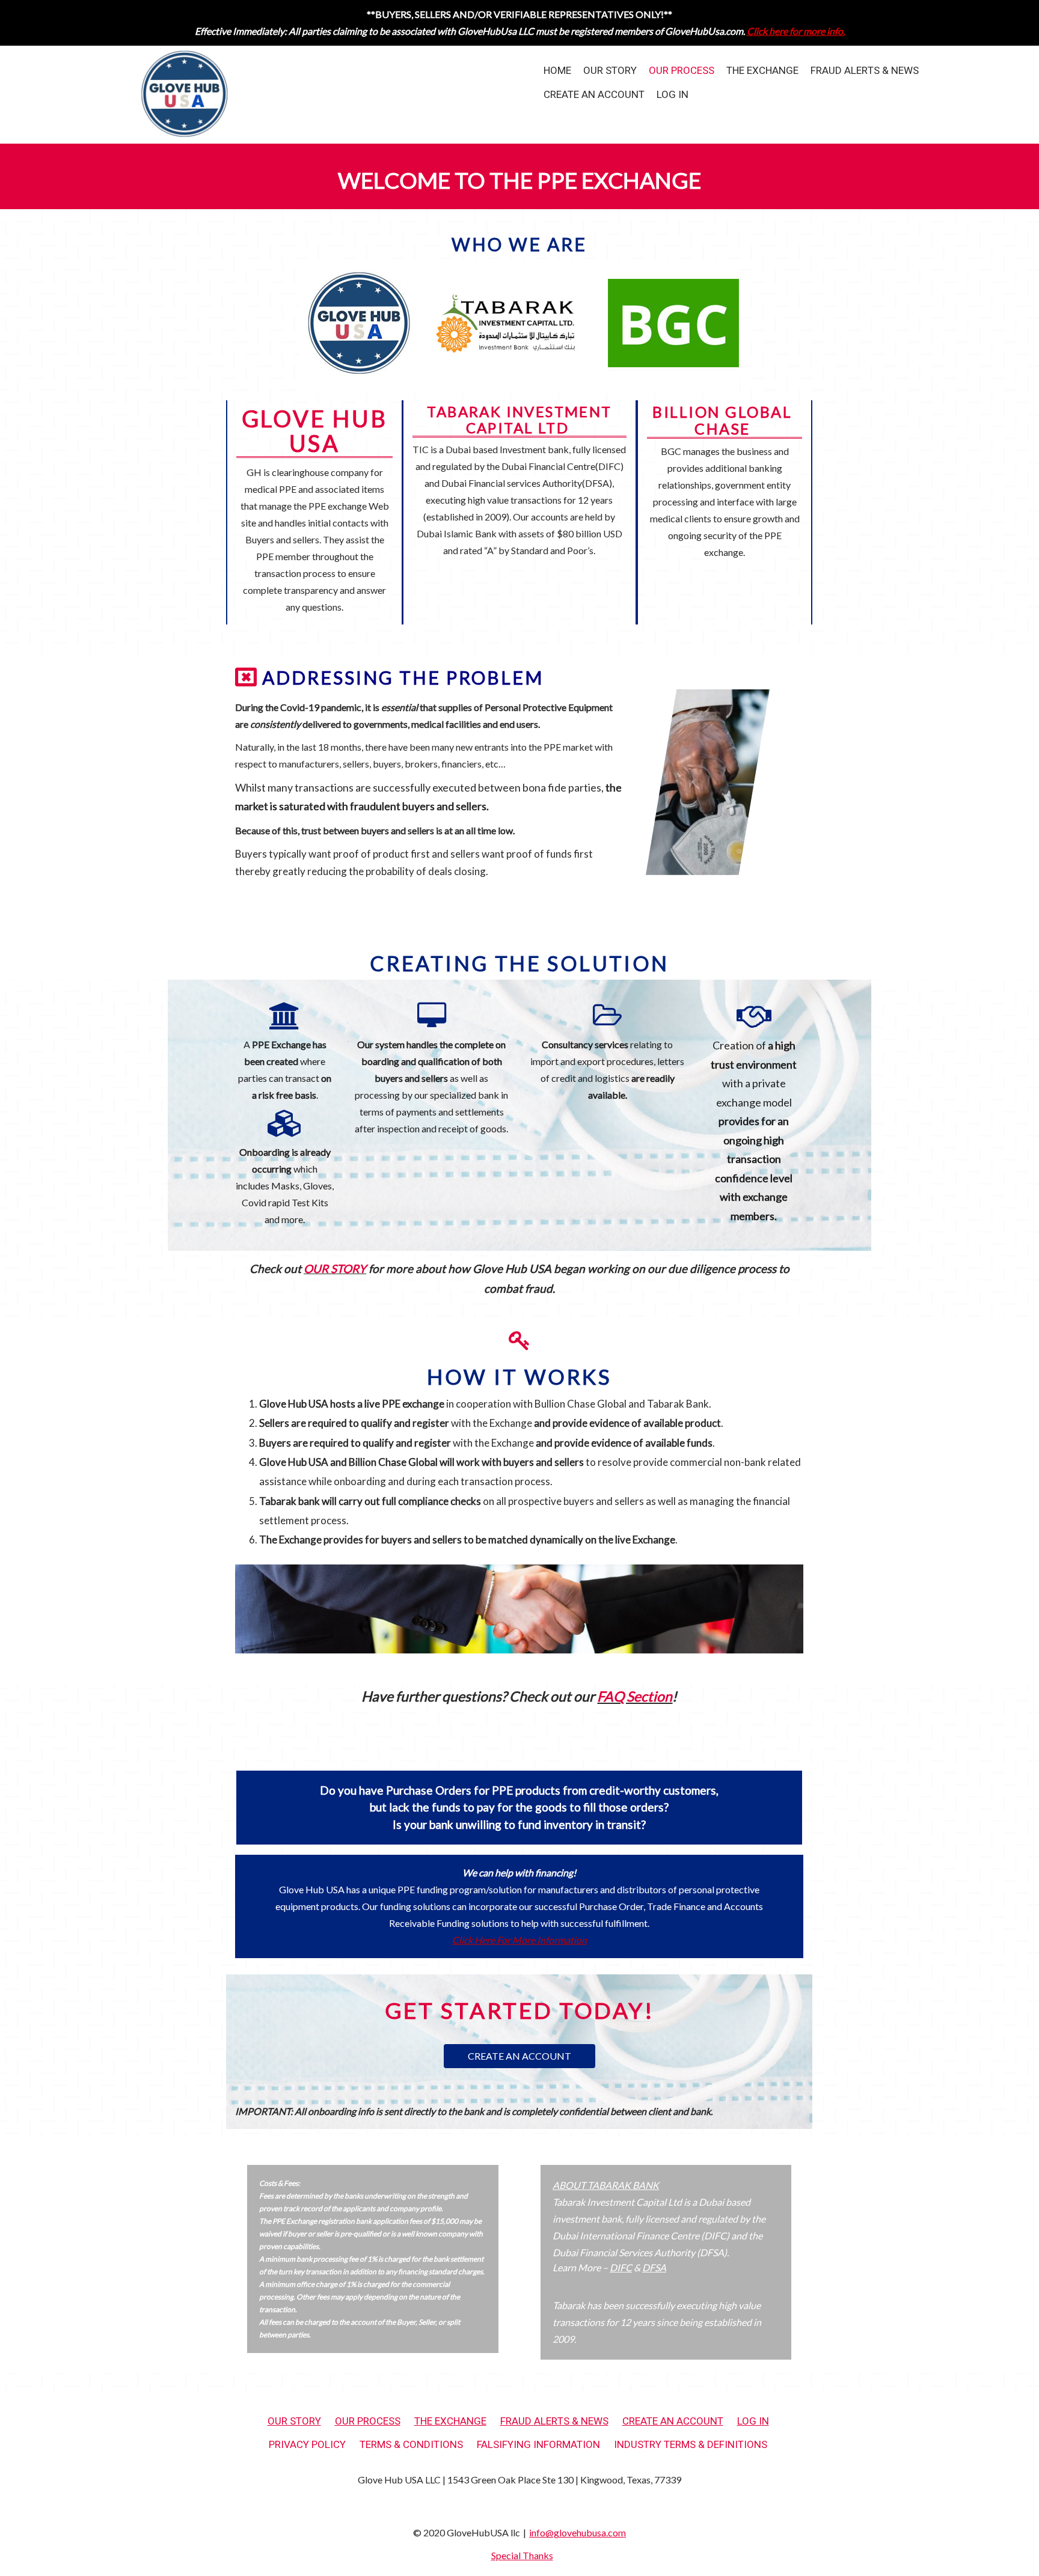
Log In (673, 95)
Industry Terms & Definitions (691, 2445)
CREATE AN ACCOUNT (519, 2056)
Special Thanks (522, 2555)
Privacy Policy (307, 2445)
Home (557, 71)
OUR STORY (610, 71)
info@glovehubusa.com (578, 2532)
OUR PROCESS (682, 71)
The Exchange (762, 71)
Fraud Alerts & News (865, 71)
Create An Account (594, 95)
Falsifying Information (538, 2445)
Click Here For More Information (519, 1940)
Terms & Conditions (411, 2445)
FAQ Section (635, 1696)
